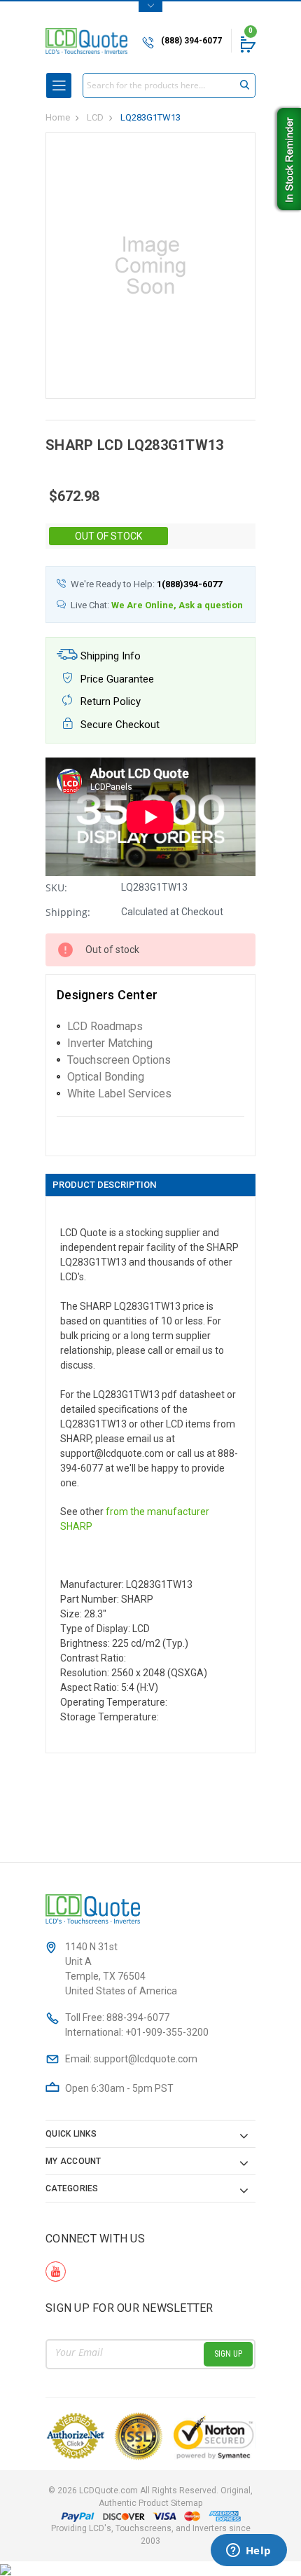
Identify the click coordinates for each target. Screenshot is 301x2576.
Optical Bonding (106, 1077)
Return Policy (109, 701)
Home (58, 117)
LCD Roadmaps (105, 1026)
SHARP (76, 1526)
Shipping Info (109, 656)
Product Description (104, 1185)
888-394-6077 (138, 2017)
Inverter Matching (110, 1043)
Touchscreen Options (119, 1060)
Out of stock (108, 536)
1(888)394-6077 (189, 584)
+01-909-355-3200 (167, 2032)
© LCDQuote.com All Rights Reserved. (150, 2497)
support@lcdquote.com (146, 2059)
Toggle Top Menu (150, 7)
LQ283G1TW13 (150, 117)
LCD (95, 117)
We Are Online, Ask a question (177, 605)
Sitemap (187, 2503)
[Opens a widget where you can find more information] (248, 2551)
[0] (247, 44)
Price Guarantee (116, 679)
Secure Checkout (119, 725)
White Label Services (119, 1094)
